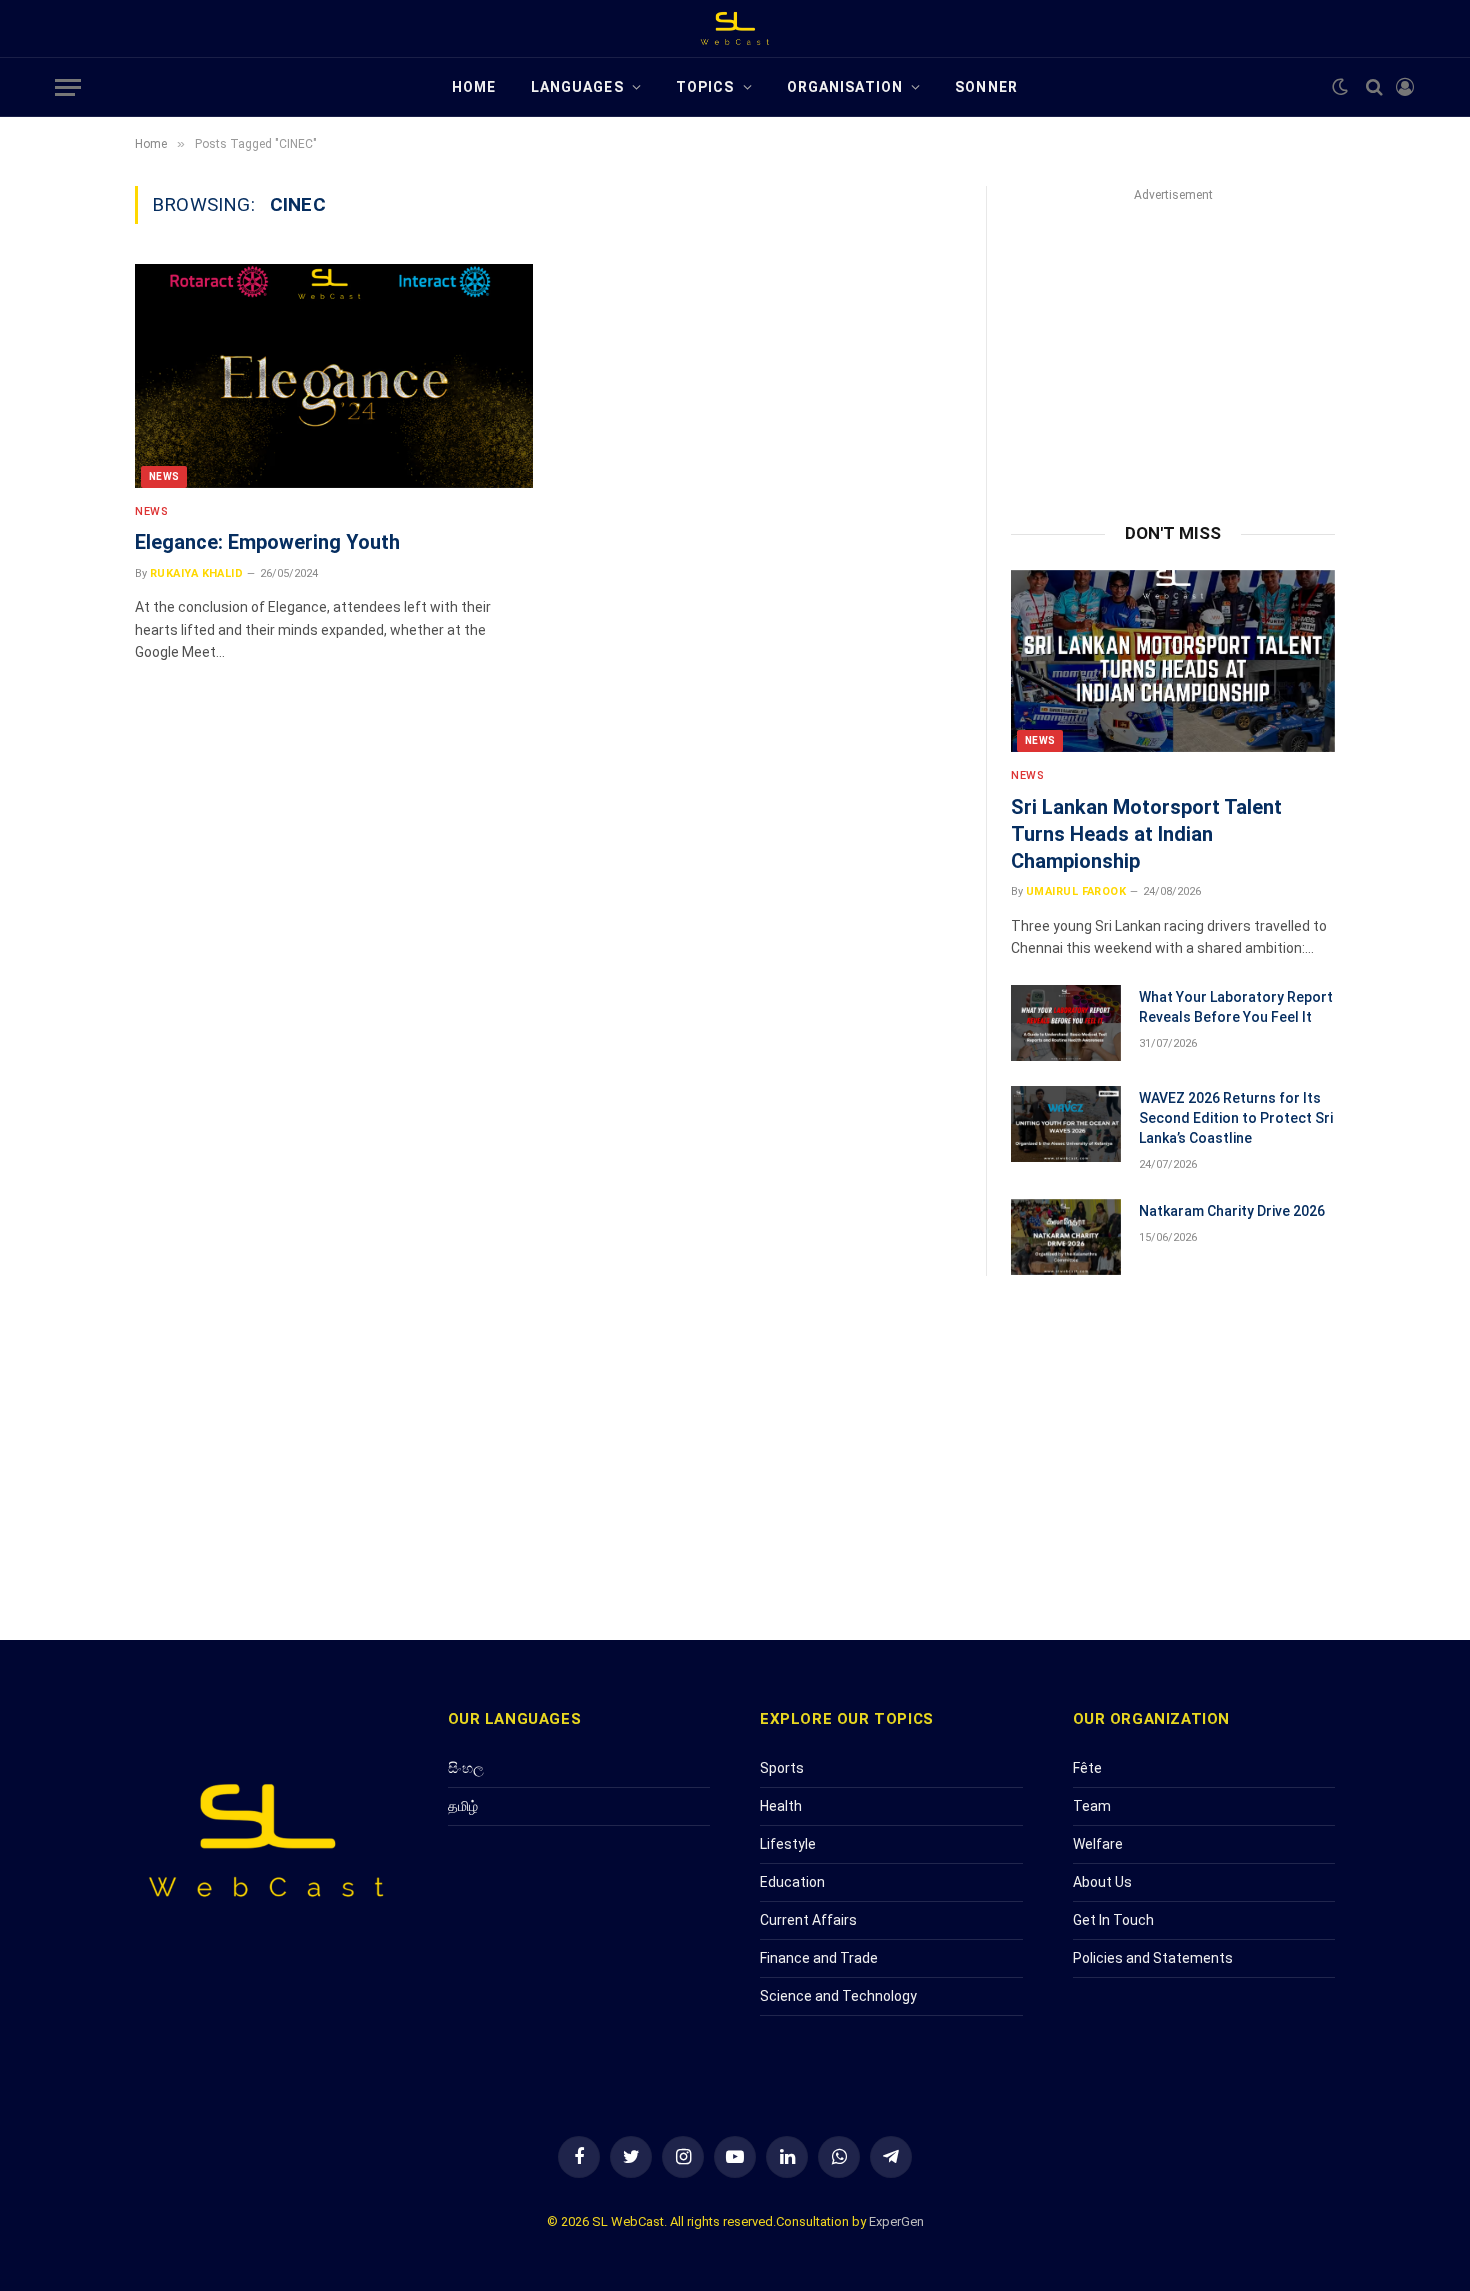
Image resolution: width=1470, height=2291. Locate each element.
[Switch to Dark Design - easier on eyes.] (1340, 87)
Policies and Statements (1153, 1958)
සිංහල (466, 1768)
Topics (705, 87)
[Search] (1374, 87)
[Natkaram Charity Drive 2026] (1066, 1237)
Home (474, 87)
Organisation (845, 87)
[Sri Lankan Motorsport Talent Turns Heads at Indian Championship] (1173, 661)
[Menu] (68, 87)
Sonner (986, 87)
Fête (1087, 1768)
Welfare (1098, 1844)
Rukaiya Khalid (196, 573)
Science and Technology (838, 1996)
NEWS (164, 476)
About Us (1102, 1882)
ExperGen (896, 2221)
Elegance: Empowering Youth (267, 542)
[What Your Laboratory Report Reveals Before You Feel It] (1066, 1023)
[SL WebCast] (735, 28)
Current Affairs (808, 1920)
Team (1092, 1806)
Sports (782, 1768)
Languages (577, 87)
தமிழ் (463, 1806)
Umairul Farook (1076, 891)
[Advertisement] (1173, 343)
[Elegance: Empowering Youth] (334, 376)
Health (781, 1806)
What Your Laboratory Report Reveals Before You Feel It (1236, 1007)
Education (792, 1882)
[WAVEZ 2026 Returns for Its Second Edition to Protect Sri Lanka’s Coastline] (1066, 1124)
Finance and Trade (819, 1958)
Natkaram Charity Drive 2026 (1232, 1211)
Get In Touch (1113, 1920)
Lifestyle (788, 1844)
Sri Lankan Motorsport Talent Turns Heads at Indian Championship (1146, 834)
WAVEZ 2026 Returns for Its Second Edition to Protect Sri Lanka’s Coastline (1236, 1118)
